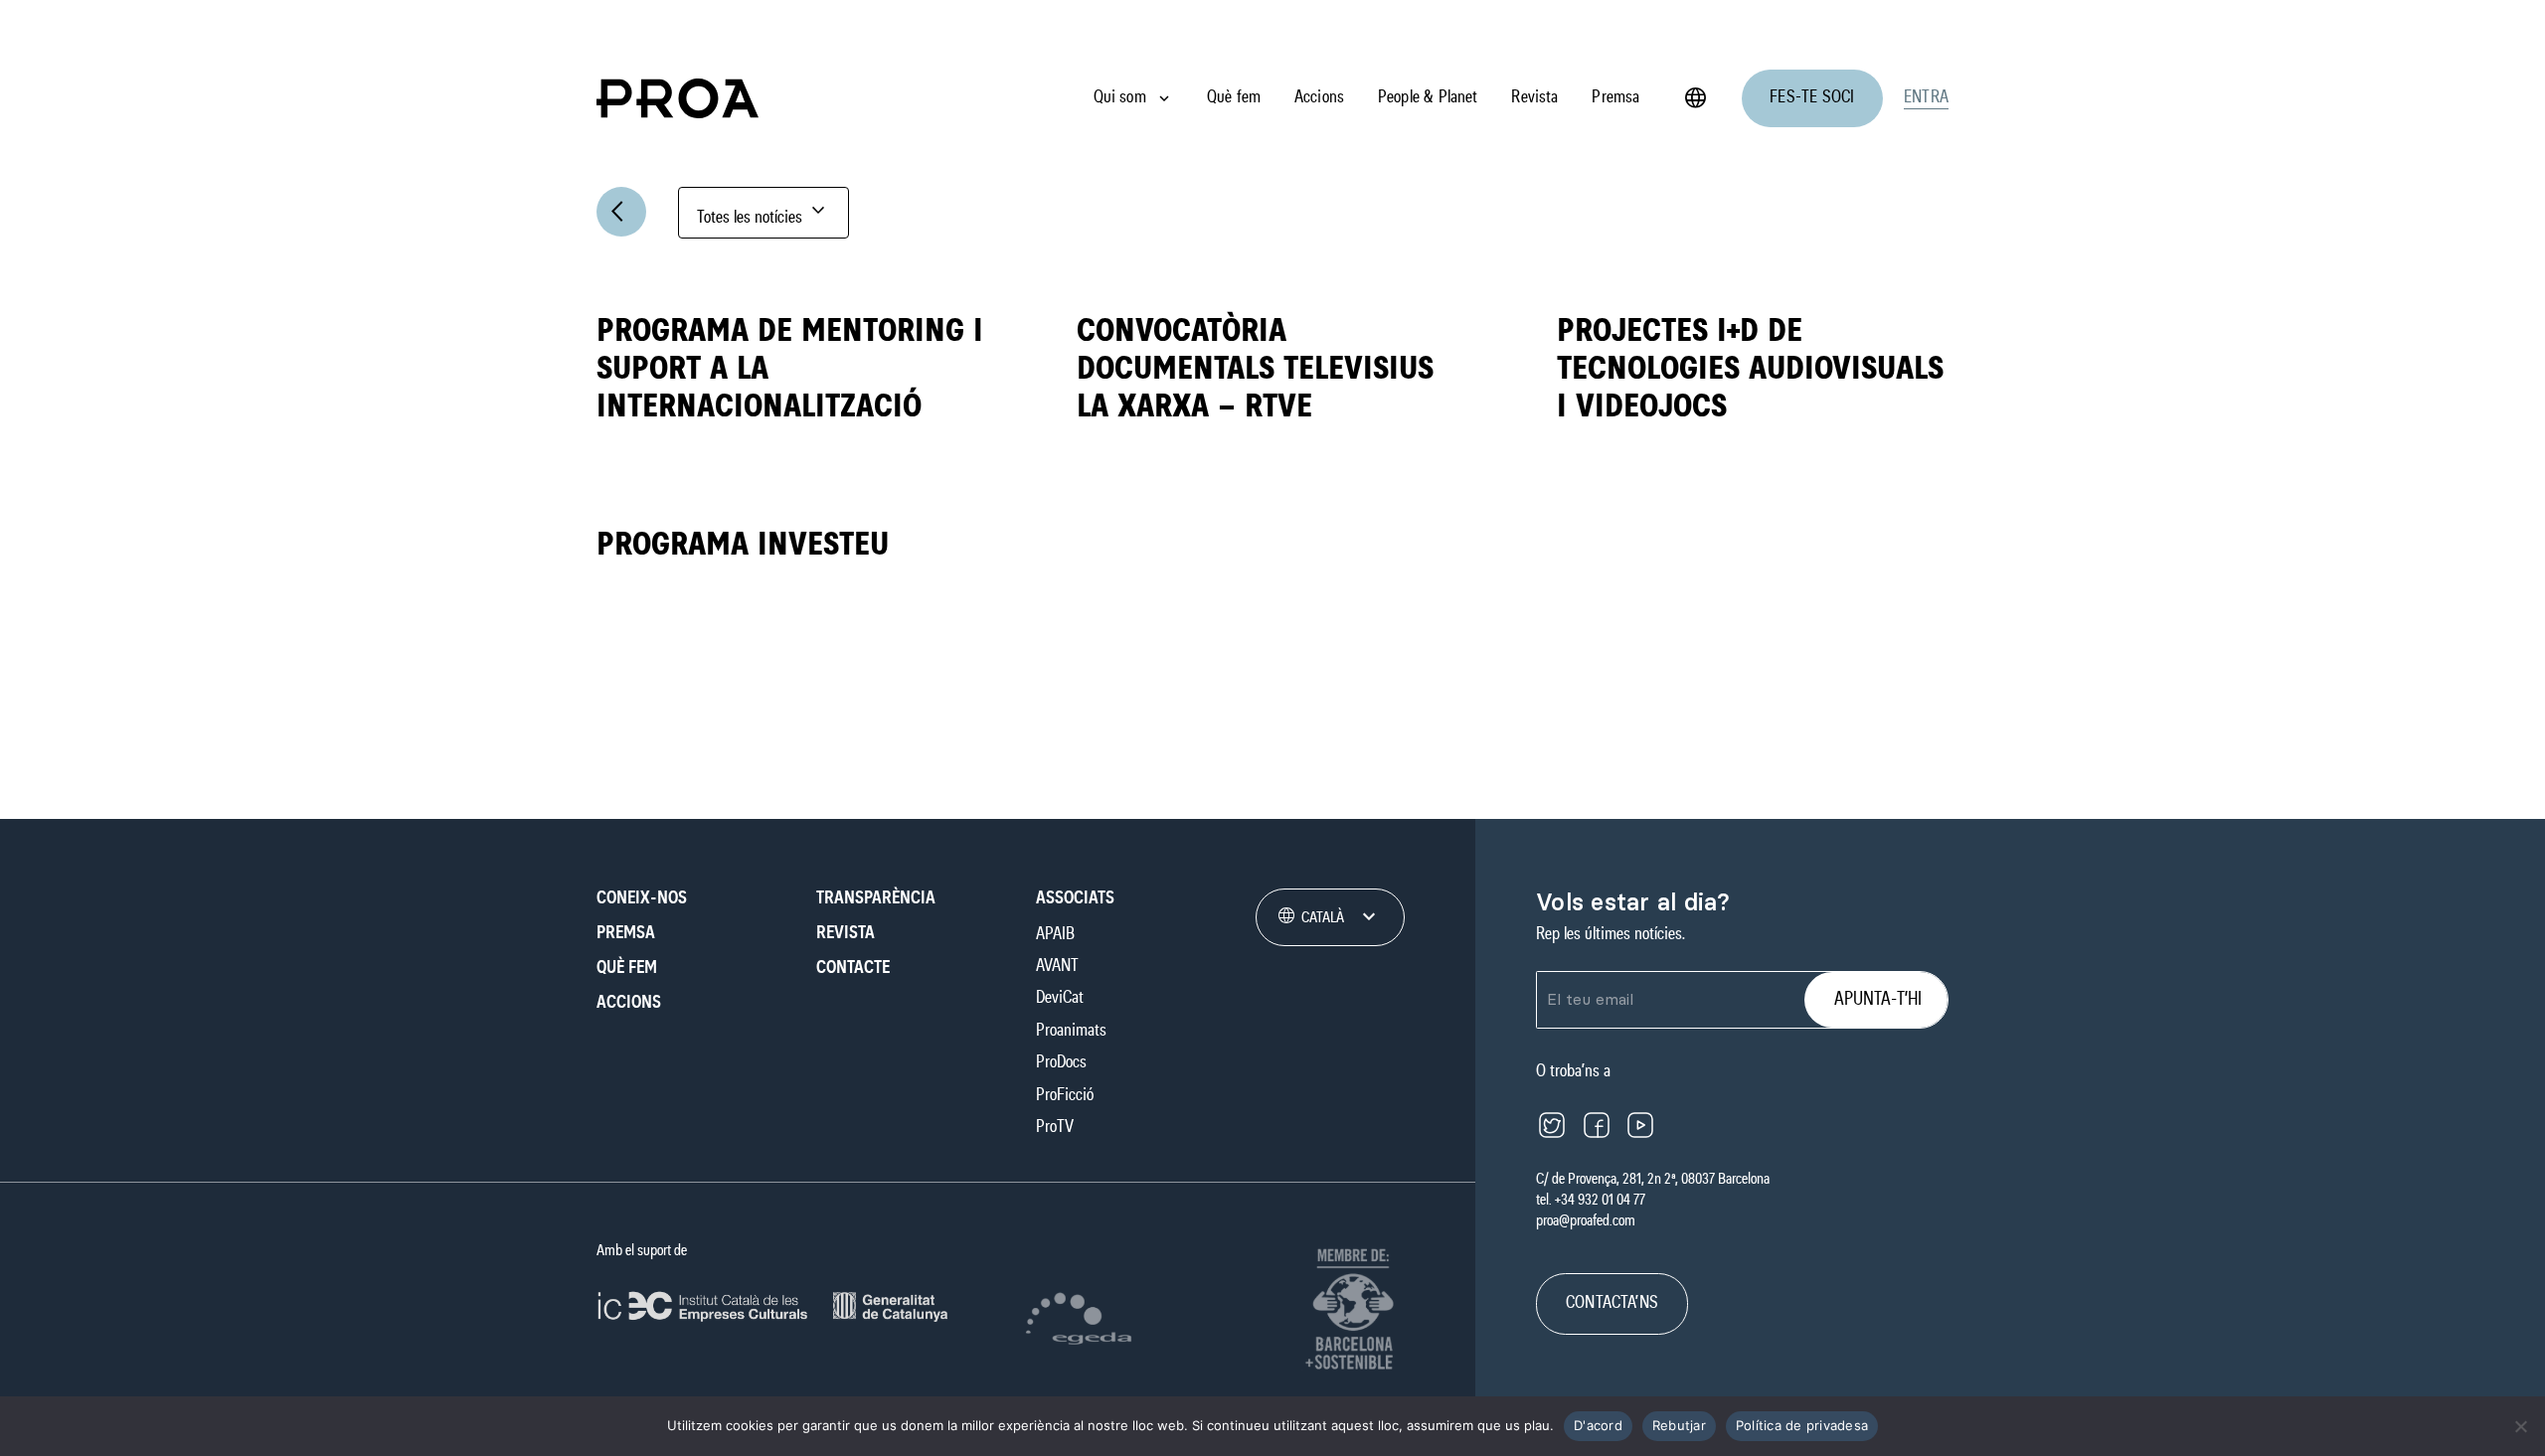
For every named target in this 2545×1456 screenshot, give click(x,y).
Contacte (853, 968)
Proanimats (1071, 1031)
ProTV (1055, 1127)
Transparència (876, 898)
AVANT (1057, 966)
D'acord (1598, 1425)
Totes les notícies (763, 213)
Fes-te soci (1812, 97)
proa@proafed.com (1586, 1220)
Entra (1926, 97)
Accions (1319, 97)
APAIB (1055, 934)
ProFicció (1065, 1095)
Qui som (1120, 97)
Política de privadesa (1802, 1425)
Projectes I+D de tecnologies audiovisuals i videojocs (1750, 369)
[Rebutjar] (2520, 1426)
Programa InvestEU (743, 545)
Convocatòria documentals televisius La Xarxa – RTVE (1255, 369)
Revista (1534, 97)
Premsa (1615, 97)
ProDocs (1061, 1062)
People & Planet (1428, 97)
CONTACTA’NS (1612, 1303)
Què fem (1234, 97)
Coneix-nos (642, 898)
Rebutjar (1679, 1425)
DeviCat (1060, 998)
